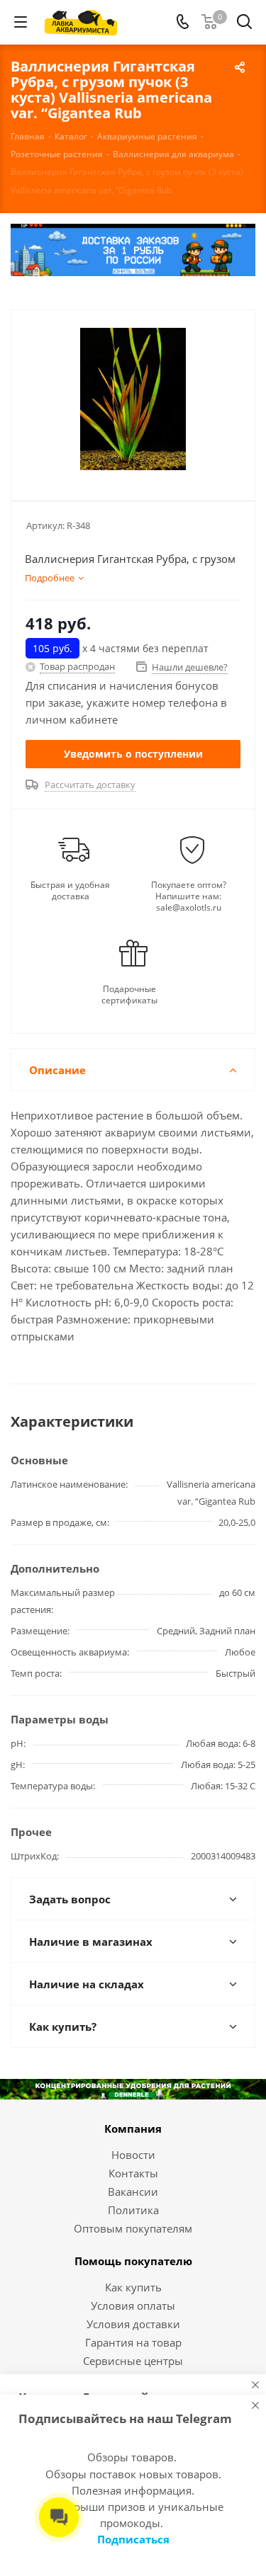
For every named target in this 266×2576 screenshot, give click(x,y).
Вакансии (133, 2192)
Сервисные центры (133, 2361)
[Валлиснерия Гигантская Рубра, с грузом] (133, 399)
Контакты (133, 2173)
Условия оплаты (133, 2306)
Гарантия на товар (133, 2342)
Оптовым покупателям (133, 2228)
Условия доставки (133, 2324)
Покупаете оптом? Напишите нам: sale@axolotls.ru (189, 896)
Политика (133, 2210)
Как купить (133, 2287)
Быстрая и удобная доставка (70, 891)
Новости (133, 2155)
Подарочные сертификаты (129, 995)
